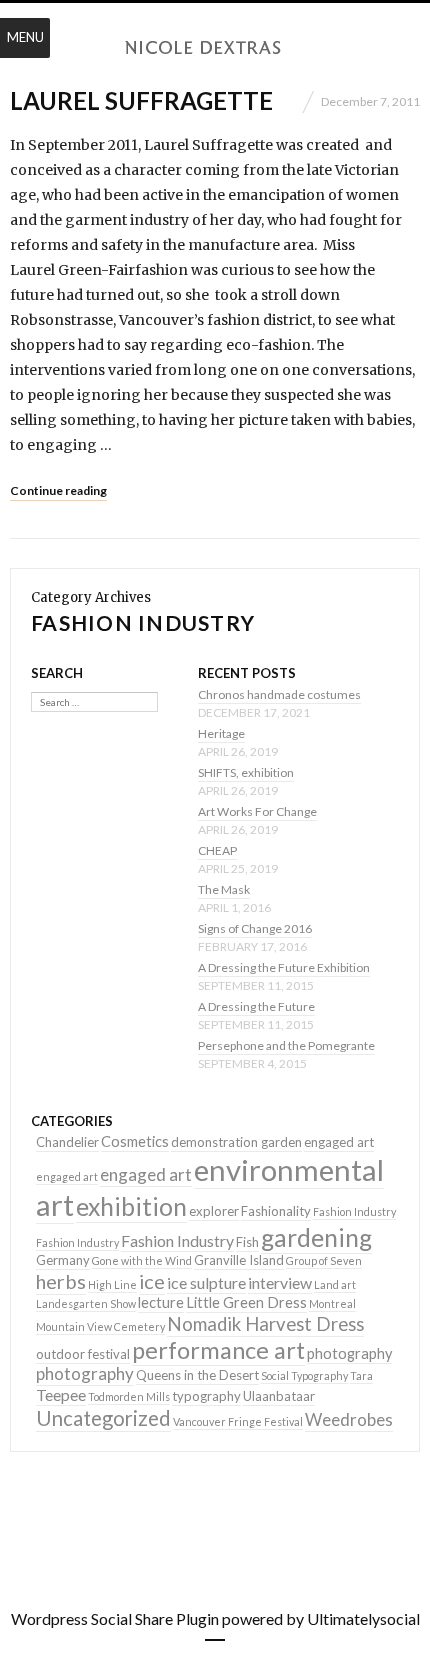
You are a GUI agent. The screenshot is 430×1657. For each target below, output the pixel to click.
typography (206, 1396)
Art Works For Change (257, 811)
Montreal (332, 1303)
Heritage (221, 733)
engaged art (339, 1142)
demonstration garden (236, 1142)
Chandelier (67, 1142)
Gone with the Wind (142, 1260)
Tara (361, 1375)
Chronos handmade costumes (279, 694)
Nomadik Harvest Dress (265, 1324)
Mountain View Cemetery (100, 1326)
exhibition (131, 1206)
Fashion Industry (354, 1211)
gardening (316, 1237)
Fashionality (276, 1211)
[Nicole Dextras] (215, 48)
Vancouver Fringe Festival (238, 1421)
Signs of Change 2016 (255, 928)
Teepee (61, 1394)
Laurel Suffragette (141, 100)
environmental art (210, 1187)
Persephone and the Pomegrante (286, 1045)
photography (349, 1353)
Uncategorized (103, 1418)
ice (152, 1281)
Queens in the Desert (197, 1375)
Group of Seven (324, 1260)
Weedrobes (349, 1419)
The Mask (224, 889)
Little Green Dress (246, 1302)
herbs (61, 1281)
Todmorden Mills (129, 1396)
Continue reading (58, 490)
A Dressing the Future (256, 1006)
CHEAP (217, 850)
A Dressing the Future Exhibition (284, 967)
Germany (63, 1260)
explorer (214, 1211)
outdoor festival (83, 1354)
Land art (335, 1284)
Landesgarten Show (86, 1303)
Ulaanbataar (279, 1396)
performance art (218, 1350)
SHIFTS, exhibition (246, 772)
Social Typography (304, 1375)
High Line (112, 1284)
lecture (161, 1302)
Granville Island (239, 1260)
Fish (247, 1242)
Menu (25, 37)
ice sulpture (206, 1282)
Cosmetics (135, 1141)
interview (280, 1282)
